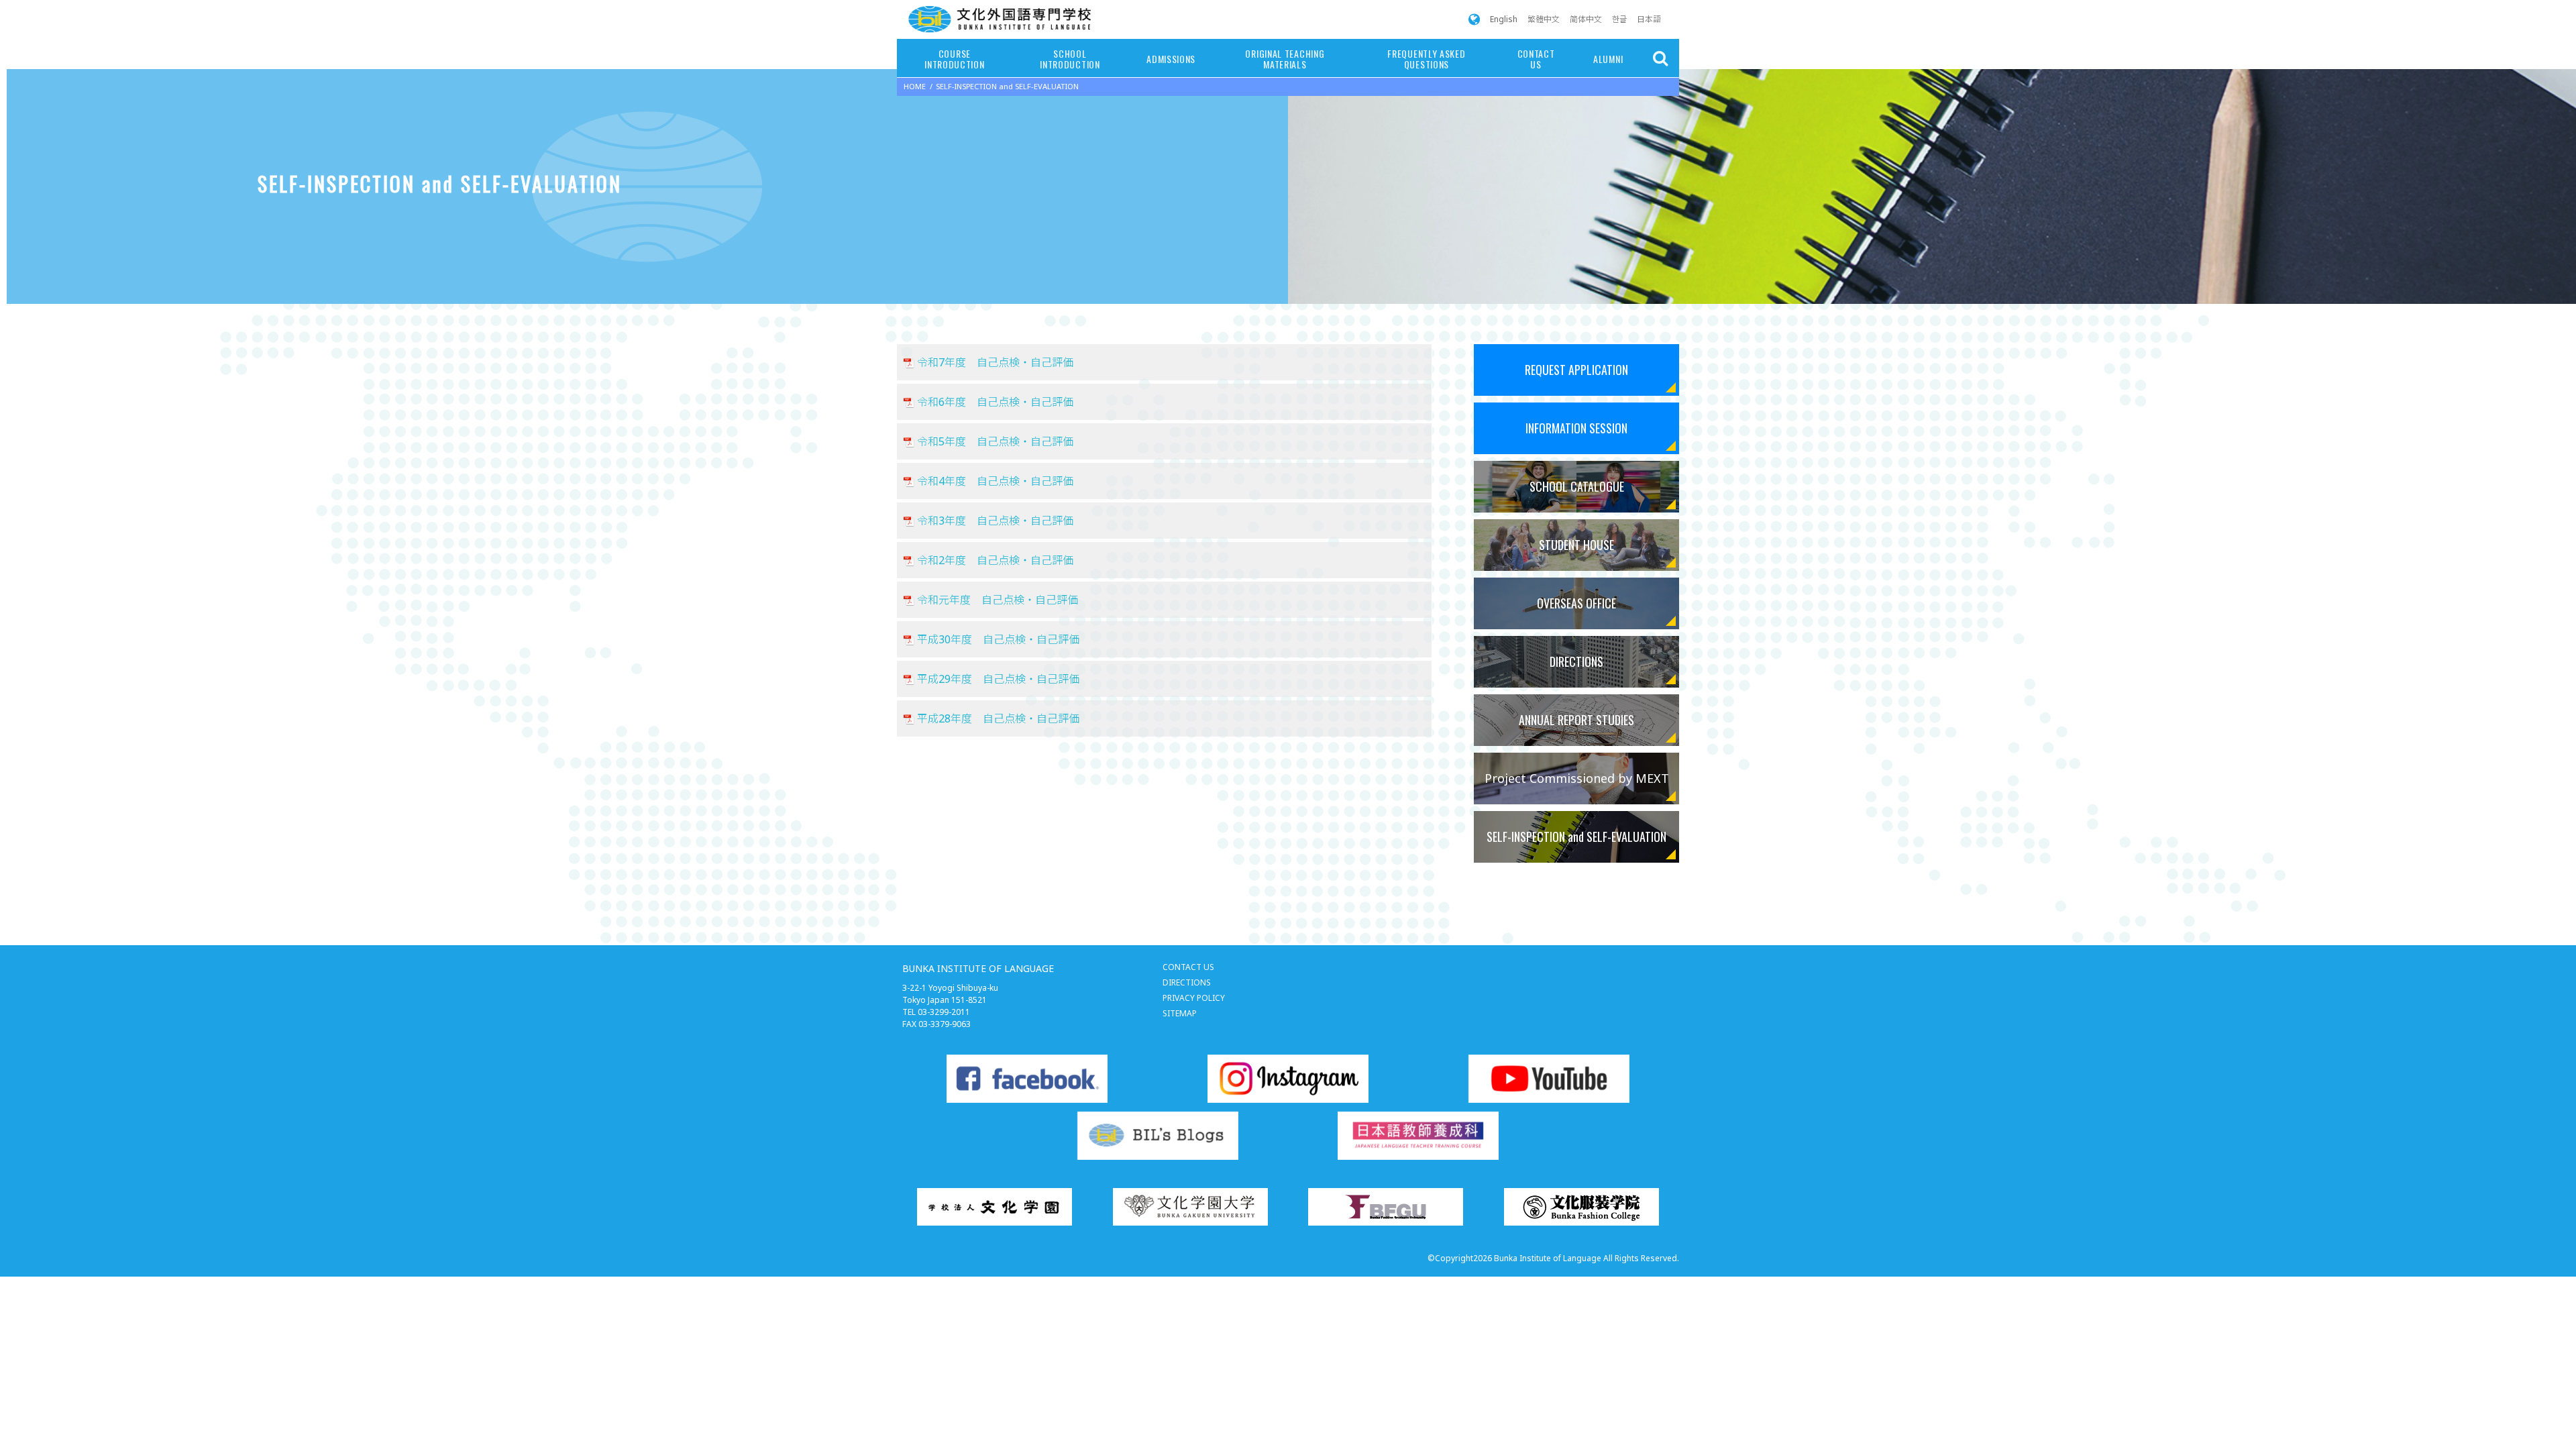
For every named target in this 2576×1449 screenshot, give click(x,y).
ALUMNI (1608, 59)
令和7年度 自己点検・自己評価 (995, 362)
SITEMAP (1180, 1013)
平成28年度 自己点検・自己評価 (998, 718)
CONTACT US (1536, 59)
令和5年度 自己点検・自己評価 (995, 441)
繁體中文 (1544, 19)
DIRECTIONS (1187, 982)
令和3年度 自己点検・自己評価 (995, 521)
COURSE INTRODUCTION (954, 59)
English (1504, 19)
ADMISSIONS (1171, 59)
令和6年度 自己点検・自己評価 (995, 402)
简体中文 (1586, 19)
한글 (1619, 19)
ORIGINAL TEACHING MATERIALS (1285, 59)
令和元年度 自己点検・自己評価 (998, 600)
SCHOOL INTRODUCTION (1070, 59)
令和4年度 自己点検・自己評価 (995, 481)
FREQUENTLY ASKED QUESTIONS (1426, 59)
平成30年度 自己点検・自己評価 (998, 639)
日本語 (1649, 19)
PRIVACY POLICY (1194, 998)
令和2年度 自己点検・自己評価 (995, 560)
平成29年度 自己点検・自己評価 (998, 679)
